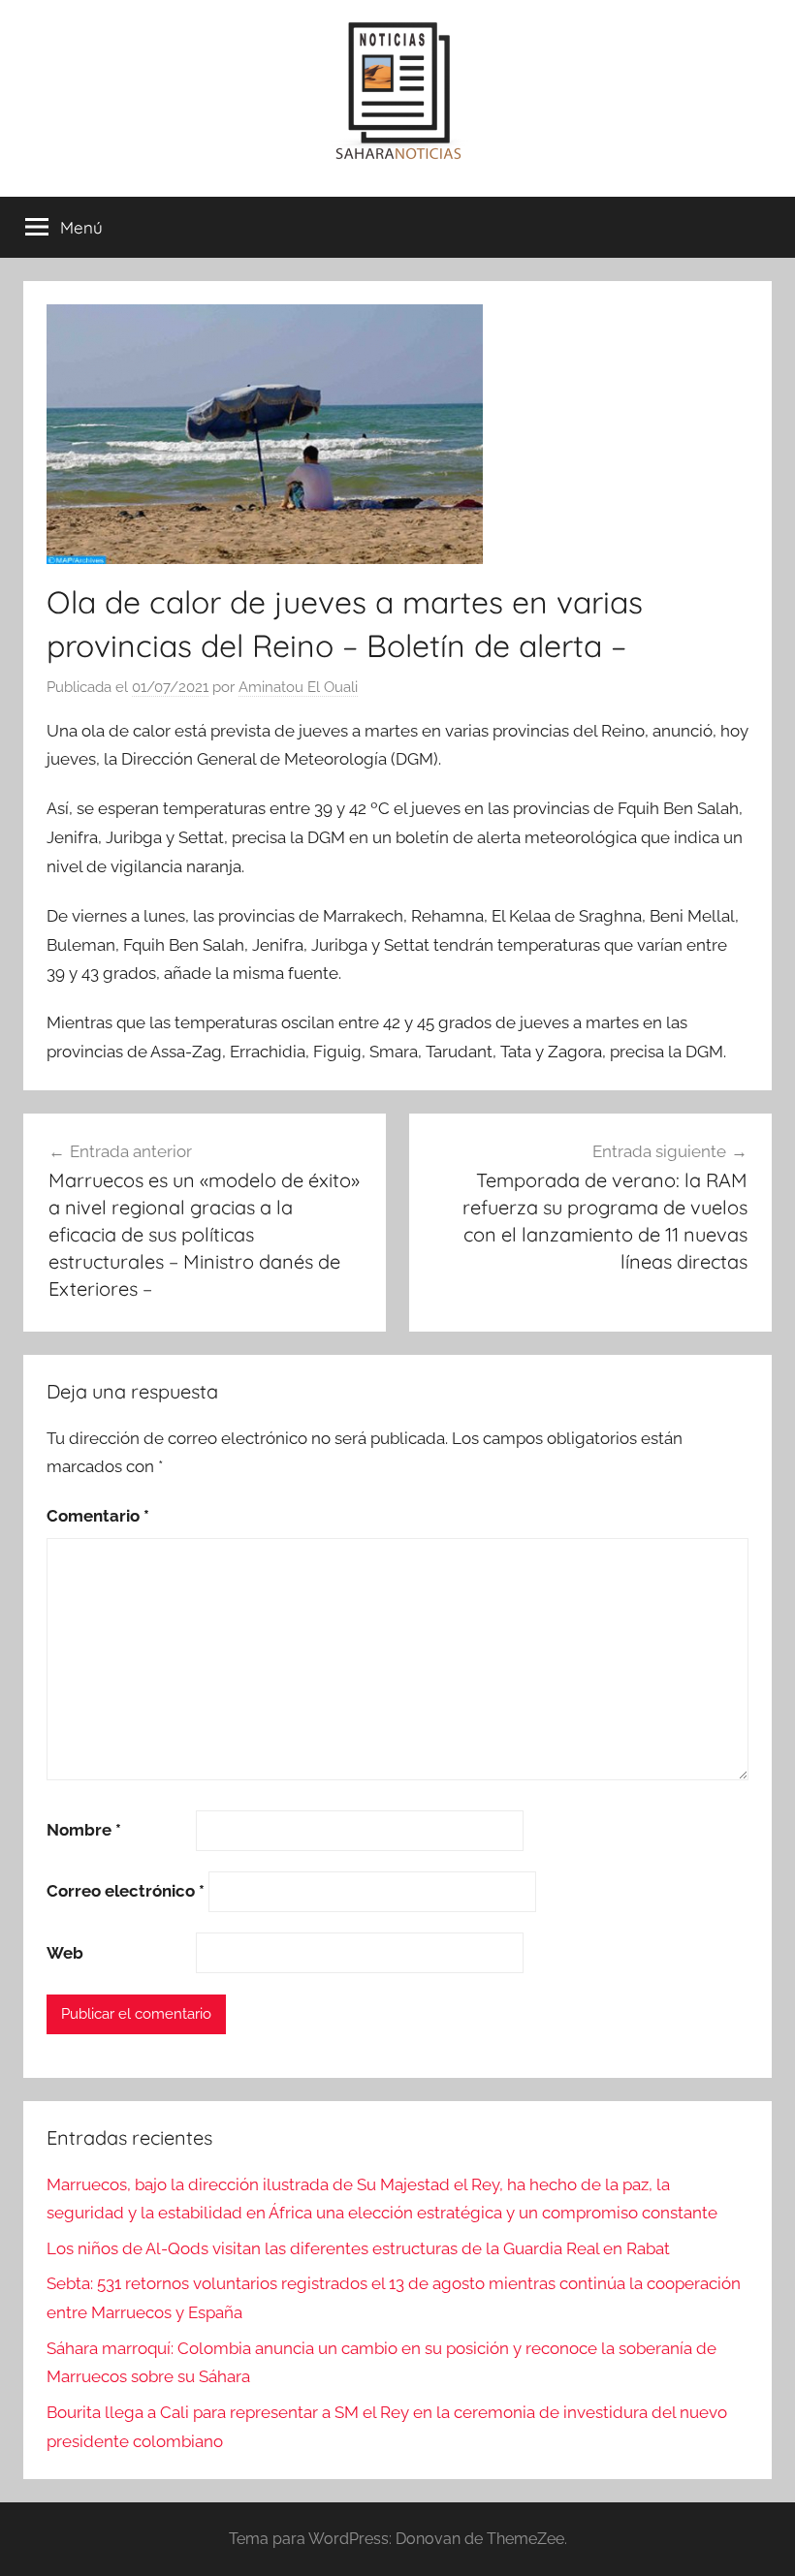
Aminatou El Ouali (298, 687)
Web (65, 1953)
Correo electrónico (126, 1891)
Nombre (84, 1830)
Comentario (98, 1516)
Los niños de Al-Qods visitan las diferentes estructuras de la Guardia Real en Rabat (358, 2248)
